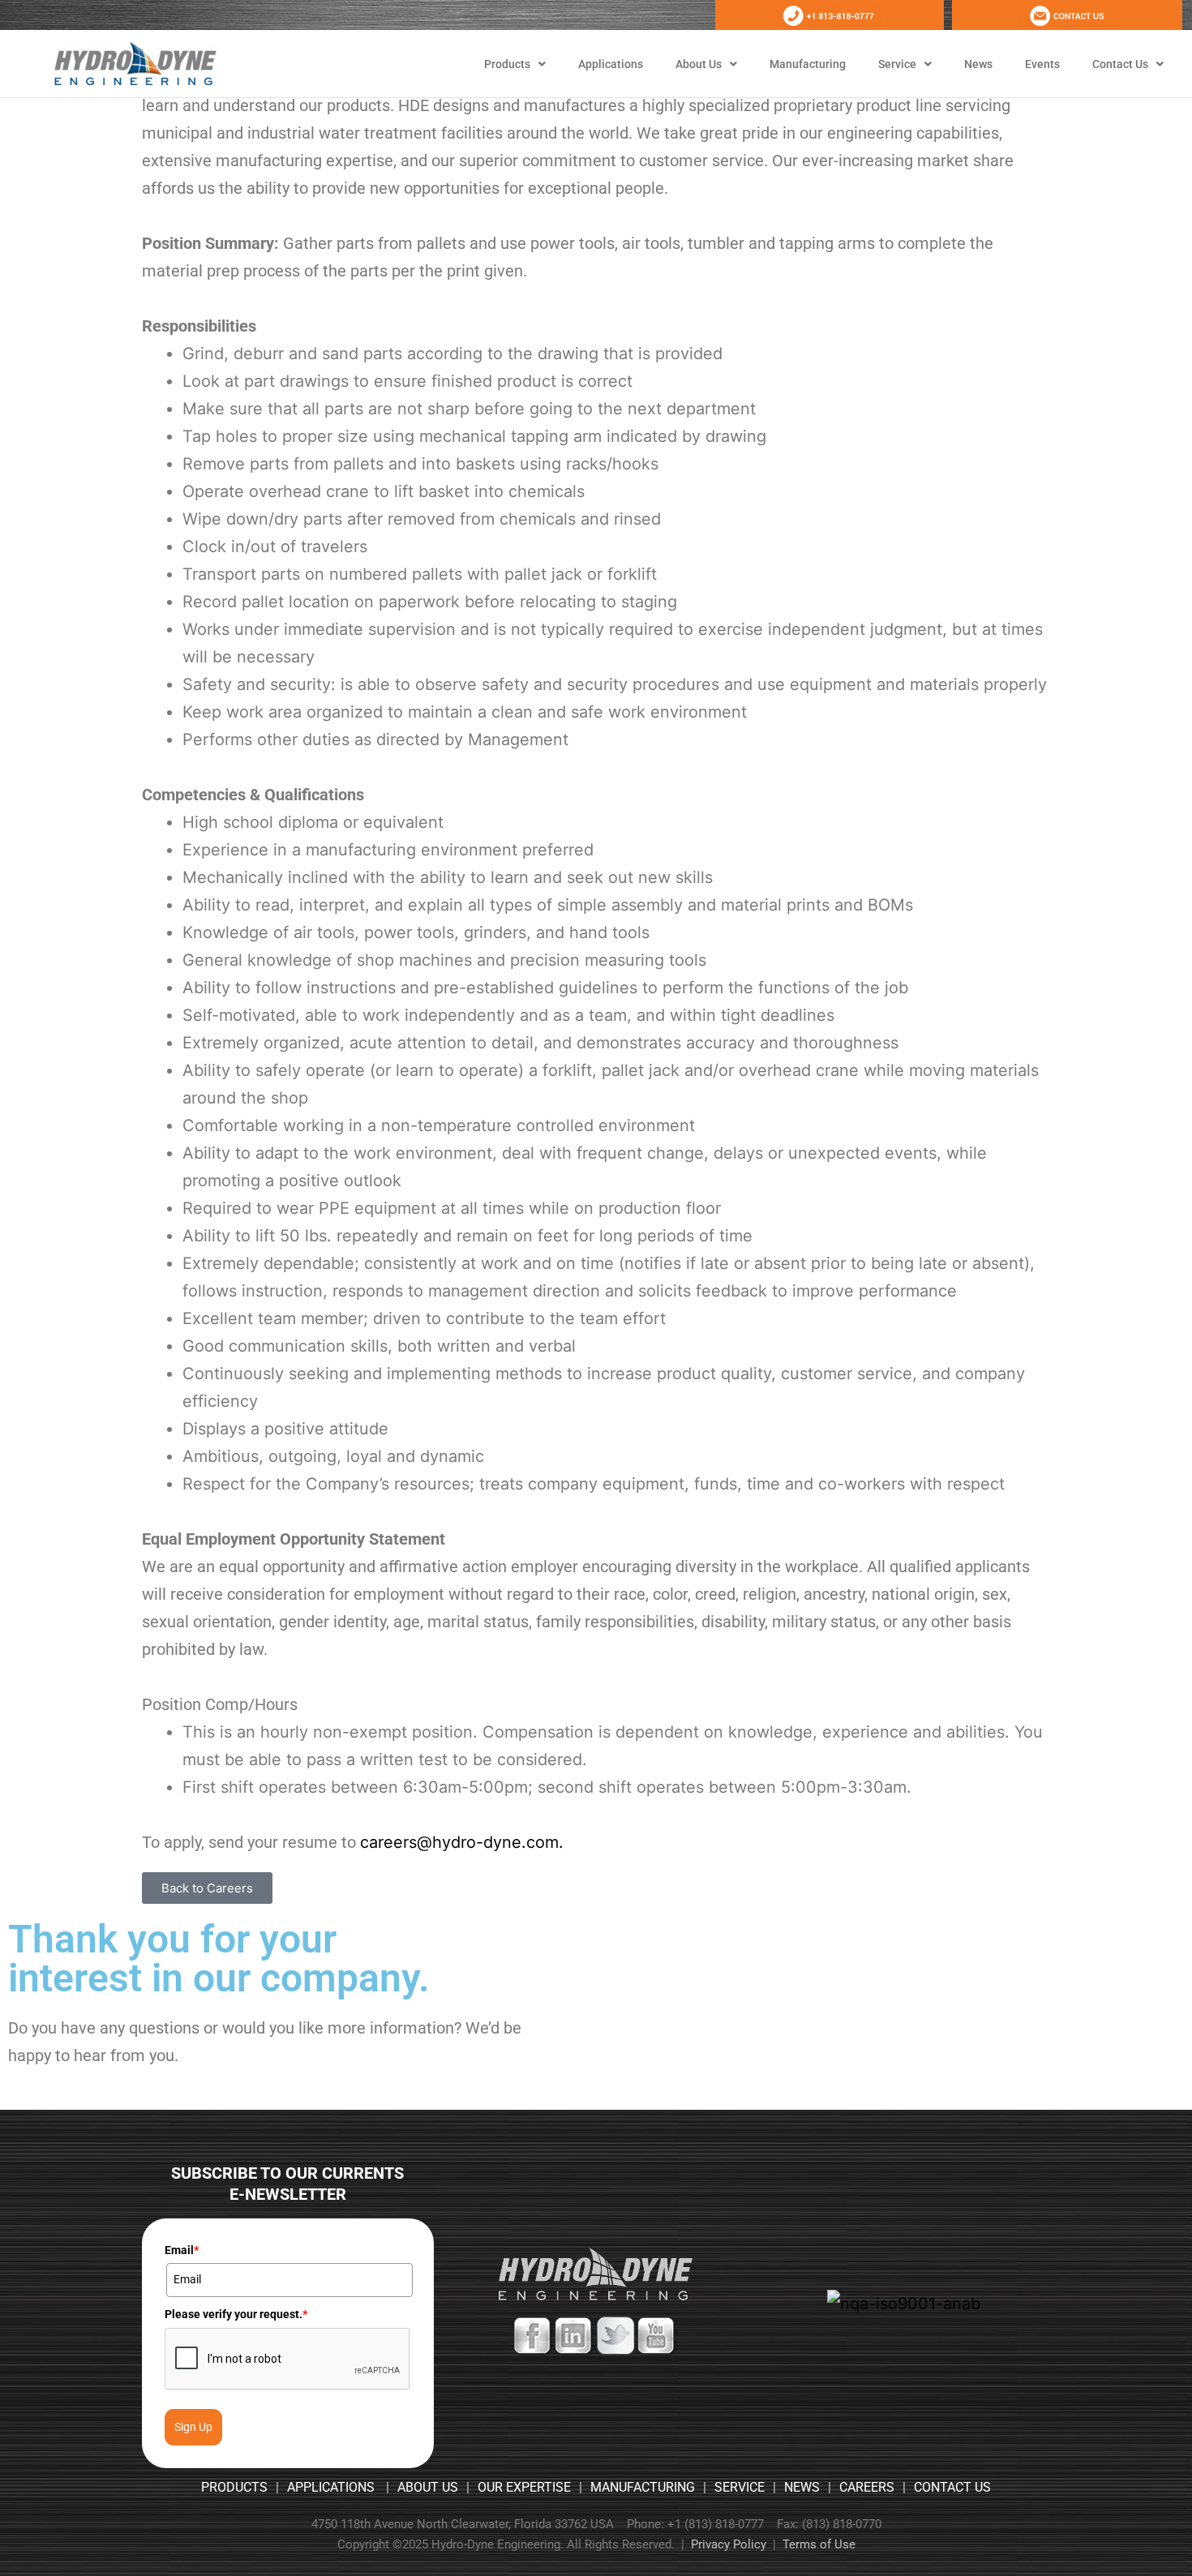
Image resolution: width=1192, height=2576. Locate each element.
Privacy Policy (729, 2544)
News (978, 64)
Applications (611, 64)
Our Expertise (524, 2487)
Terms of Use (819, 2544)
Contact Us (1120, 64)
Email (182, 2250)
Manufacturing (808, 64)
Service (897, 64)
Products (507, 64)
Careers (867, 2487)
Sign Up (193, 2427)
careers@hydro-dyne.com (459, 1842)
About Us (699, 64)
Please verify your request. (236, 2314)
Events (1042, 64)
